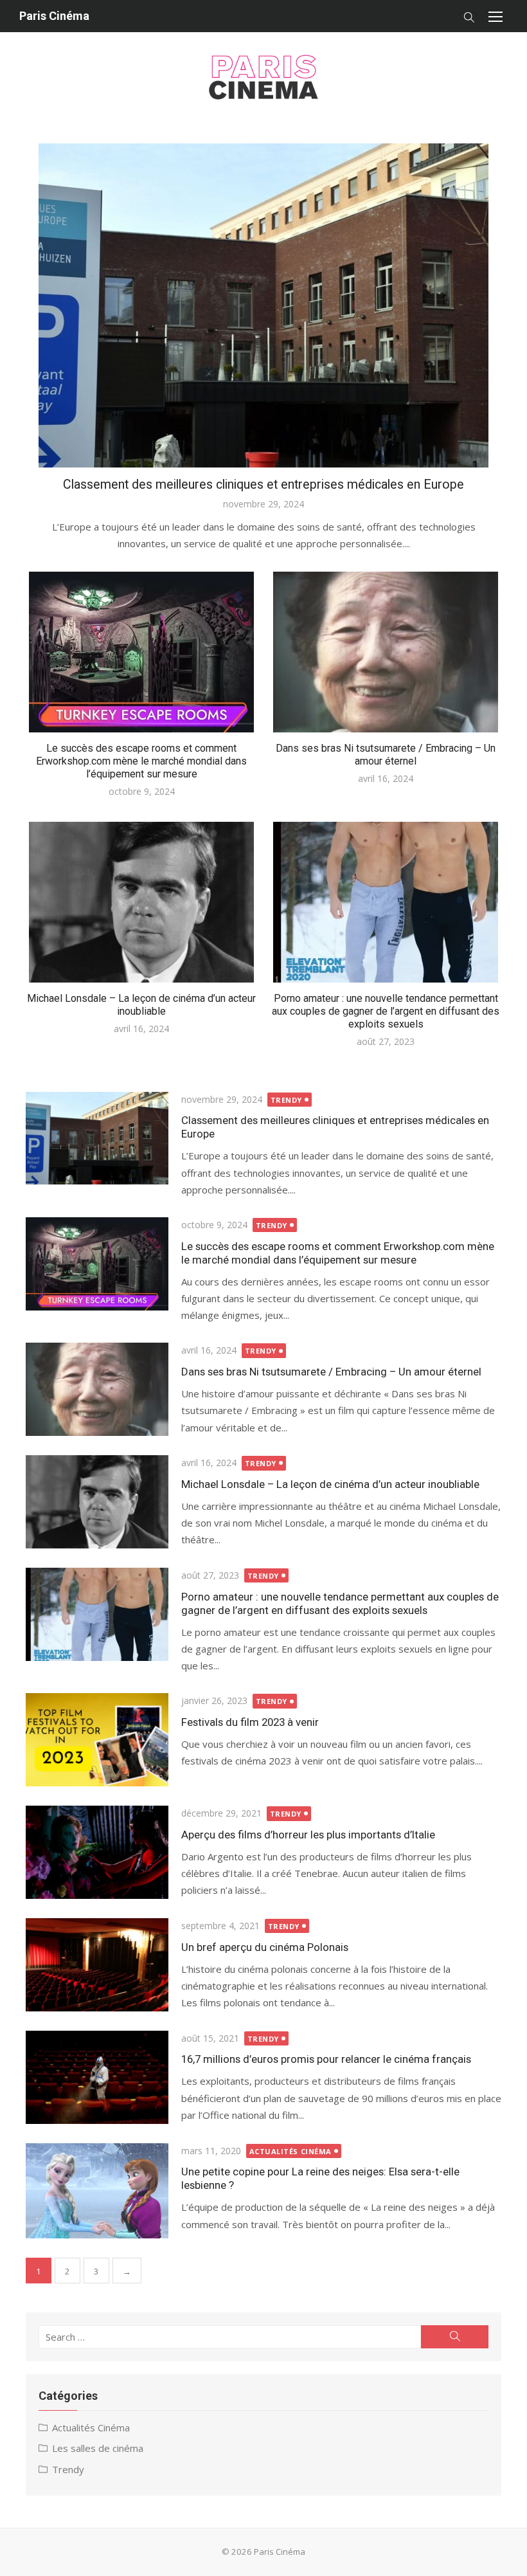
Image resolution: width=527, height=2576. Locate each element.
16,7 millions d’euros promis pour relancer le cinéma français (326, 2059)
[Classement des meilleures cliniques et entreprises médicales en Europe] (97, 1138)
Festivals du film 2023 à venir (250, 1722)
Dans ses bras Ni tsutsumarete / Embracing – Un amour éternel (386, 755)
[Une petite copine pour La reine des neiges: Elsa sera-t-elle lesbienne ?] (97, 2191)
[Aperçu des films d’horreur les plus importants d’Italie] (97, 1852)
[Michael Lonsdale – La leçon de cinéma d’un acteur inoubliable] (97, 1502)
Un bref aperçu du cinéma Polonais (265, 1947)
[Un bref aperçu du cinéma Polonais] (97, 1965)
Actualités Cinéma (290, 2151)
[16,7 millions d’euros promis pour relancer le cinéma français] (97, 2077)
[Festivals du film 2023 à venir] (97, 1740)
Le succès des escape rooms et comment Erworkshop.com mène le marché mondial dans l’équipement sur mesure (141, 761)
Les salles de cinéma (98, 2448)
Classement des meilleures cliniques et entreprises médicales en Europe (263, 485)
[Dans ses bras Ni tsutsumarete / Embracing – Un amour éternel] (97, 1389)
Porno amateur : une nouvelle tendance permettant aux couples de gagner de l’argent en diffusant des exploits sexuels (386, 1011)
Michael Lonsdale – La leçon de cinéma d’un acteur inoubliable (141, 1005)
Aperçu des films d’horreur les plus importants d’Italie (308, 1835)
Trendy (286, 1100)
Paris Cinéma (54, 16)
